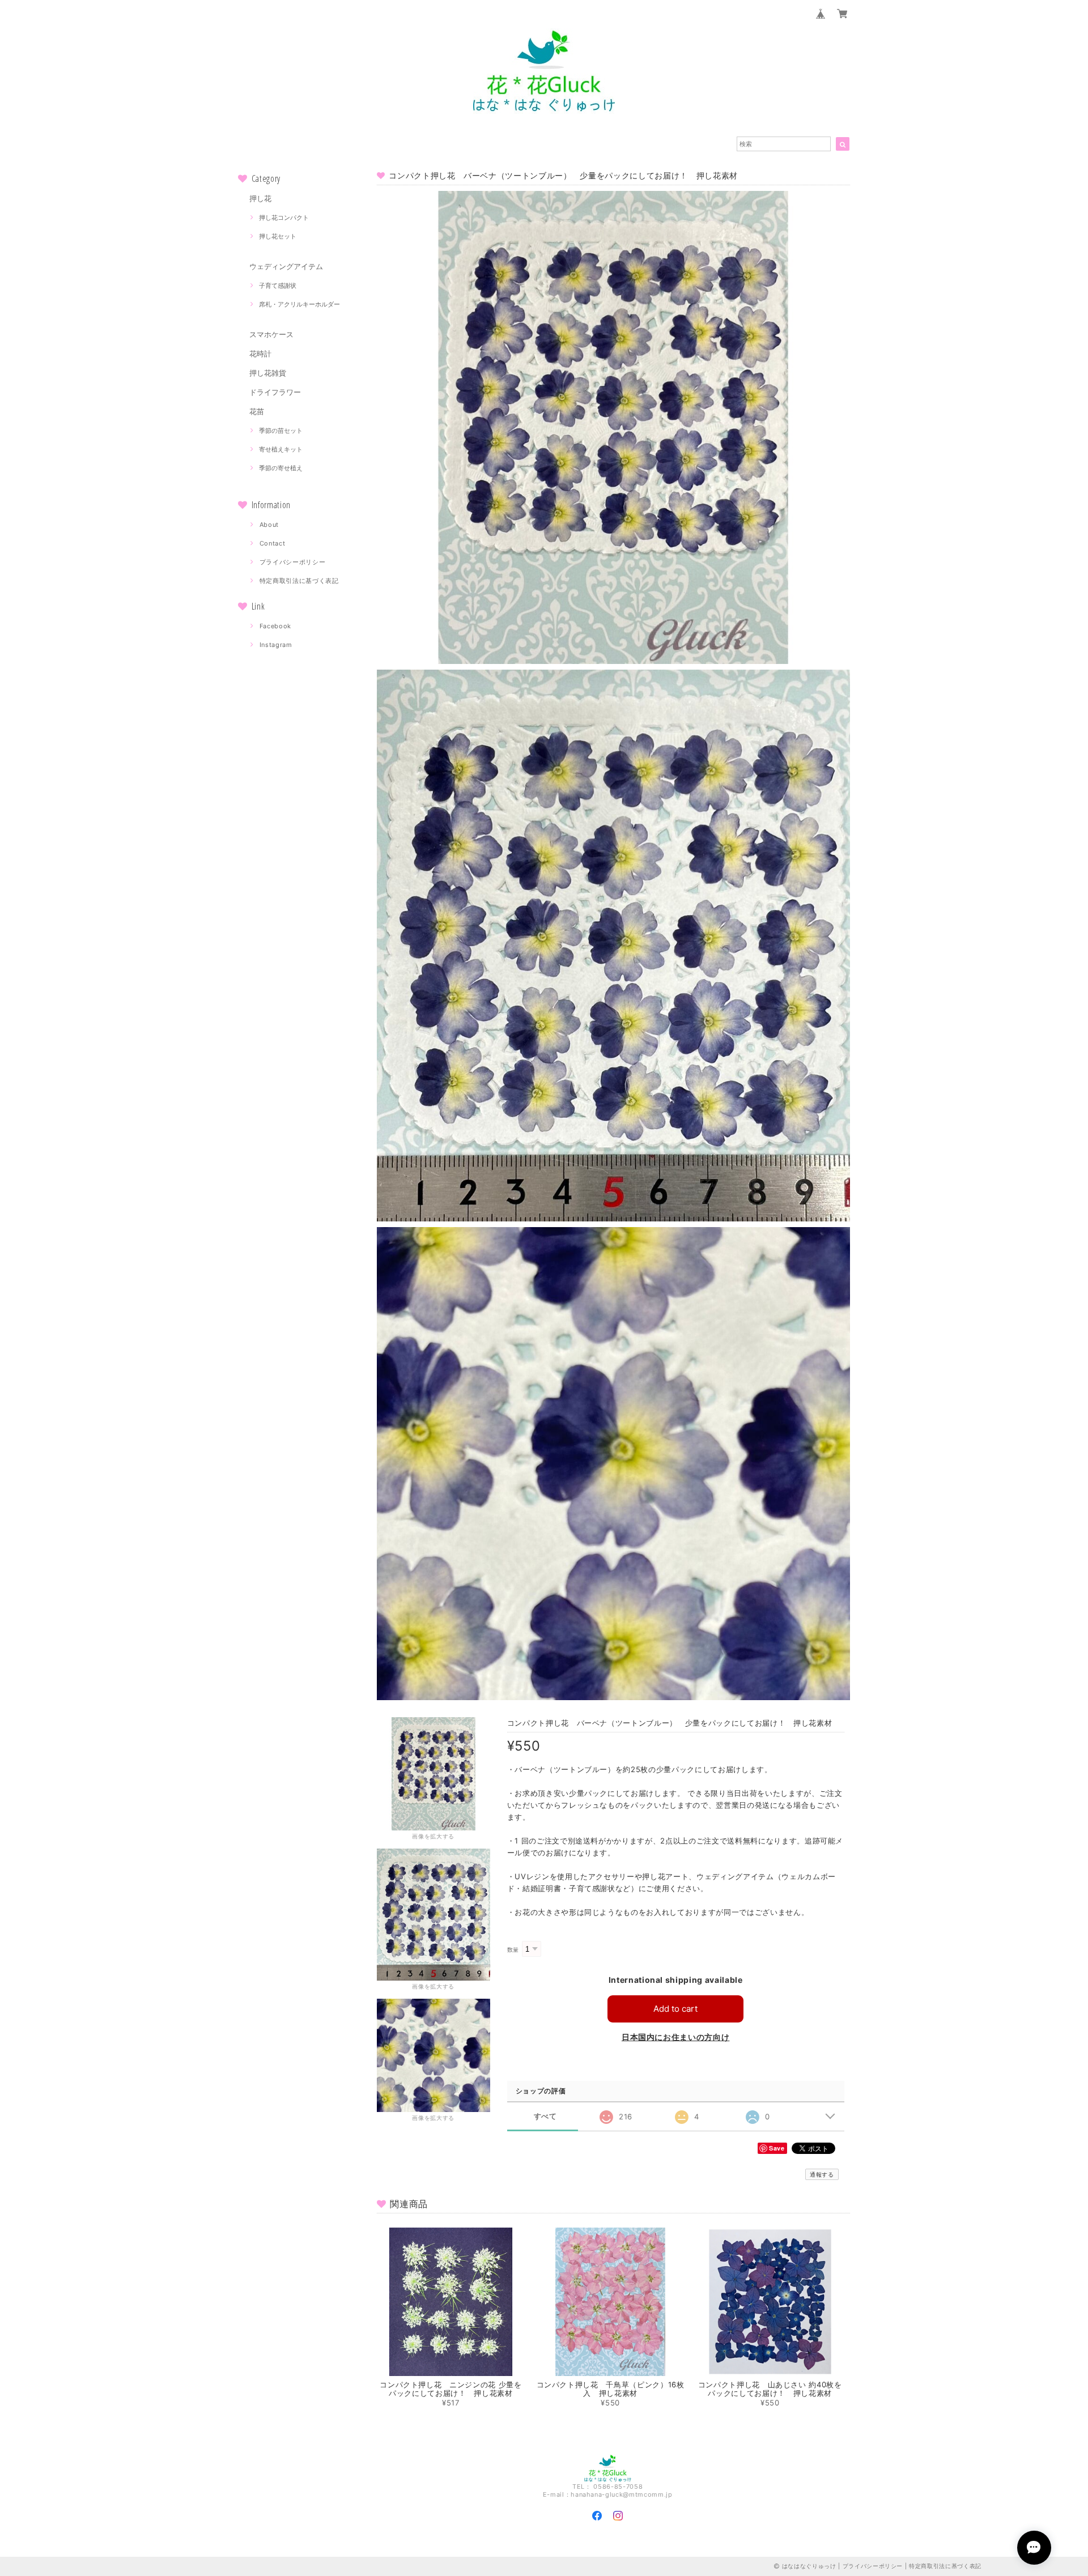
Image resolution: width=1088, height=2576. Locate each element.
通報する (822, 2174)
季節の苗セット (281, 431)
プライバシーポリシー (293, 562)
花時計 (260, 354)
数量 (513, 1950)
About (269, 525)
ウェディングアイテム (286, 266)
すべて (545, 2116)
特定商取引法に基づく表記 (299, 581)
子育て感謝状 (278, 286)
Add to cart (675, 2009)
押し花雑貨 (268, 373)
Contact (273, 543)
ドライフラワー (275, 392)
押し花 (260, 198)
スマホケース (271, 334)
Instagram (276, 645)
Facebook (275, 626)
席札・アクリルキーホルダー (299, 304)
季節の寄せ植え (281, 468)
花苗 (257, 411)
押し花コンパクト (284, 218)
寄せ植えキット (281, 449)
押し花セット (278, 236)
